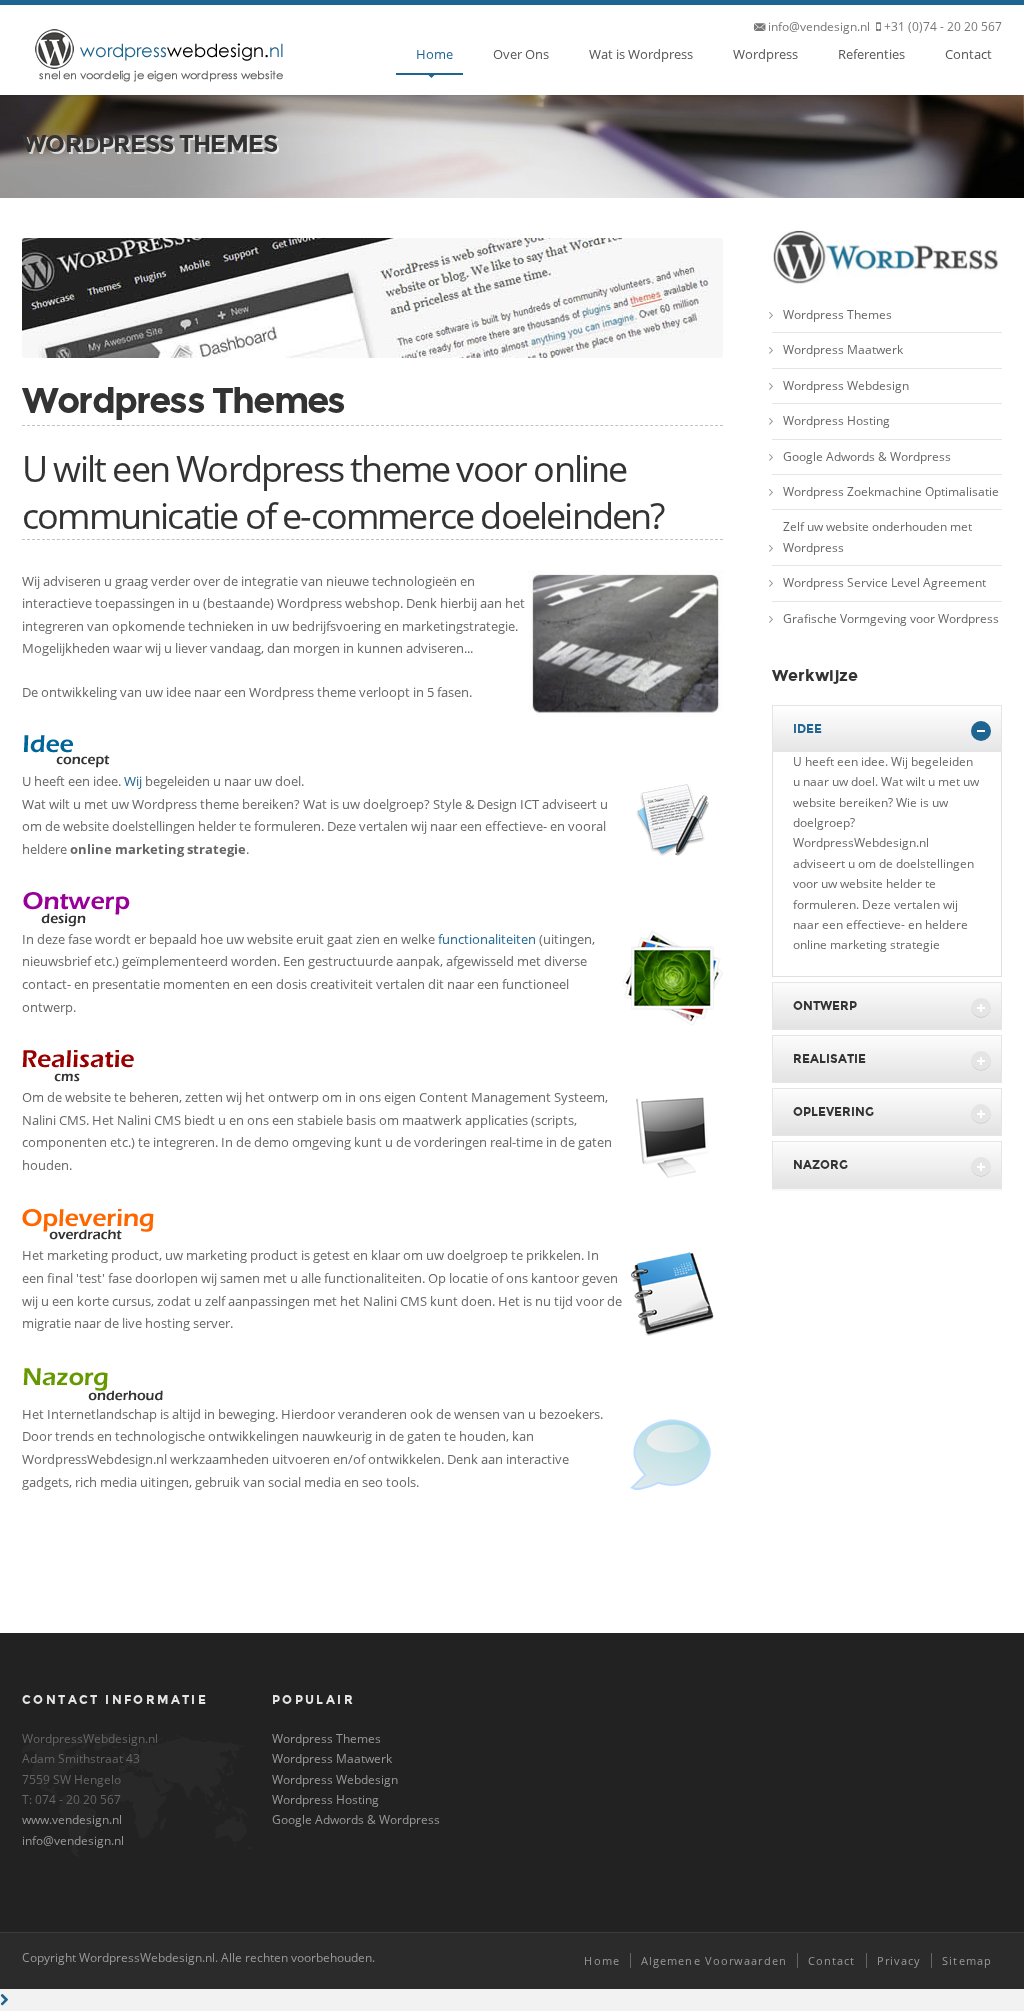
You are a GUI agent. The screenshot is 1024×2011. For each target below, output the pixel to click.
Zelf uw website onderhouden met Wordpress (877, 536)
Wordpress (765, 54)
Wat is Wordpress (641, 54)
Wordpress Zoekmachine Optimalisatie (891, 491)
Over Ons (521, 54)
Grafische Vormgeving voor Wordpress (891, 618)
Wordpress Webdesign (846, 385)
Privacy (899, 1960)
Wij (133, 781)
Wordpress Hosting (836, 420)
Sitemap (967, 1960)
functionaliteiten (487, 939)
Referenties (871, 54)
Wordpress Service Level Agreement (884, 582)
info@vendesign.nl (73, 1840)
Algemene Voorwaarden (714, 1960)
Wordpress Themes (837, 314)
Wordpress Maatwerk (843, 349)
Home (434, 54)
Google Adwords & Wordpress (867, 456)
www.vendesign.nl (72, 1819)
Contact (968, 54)
